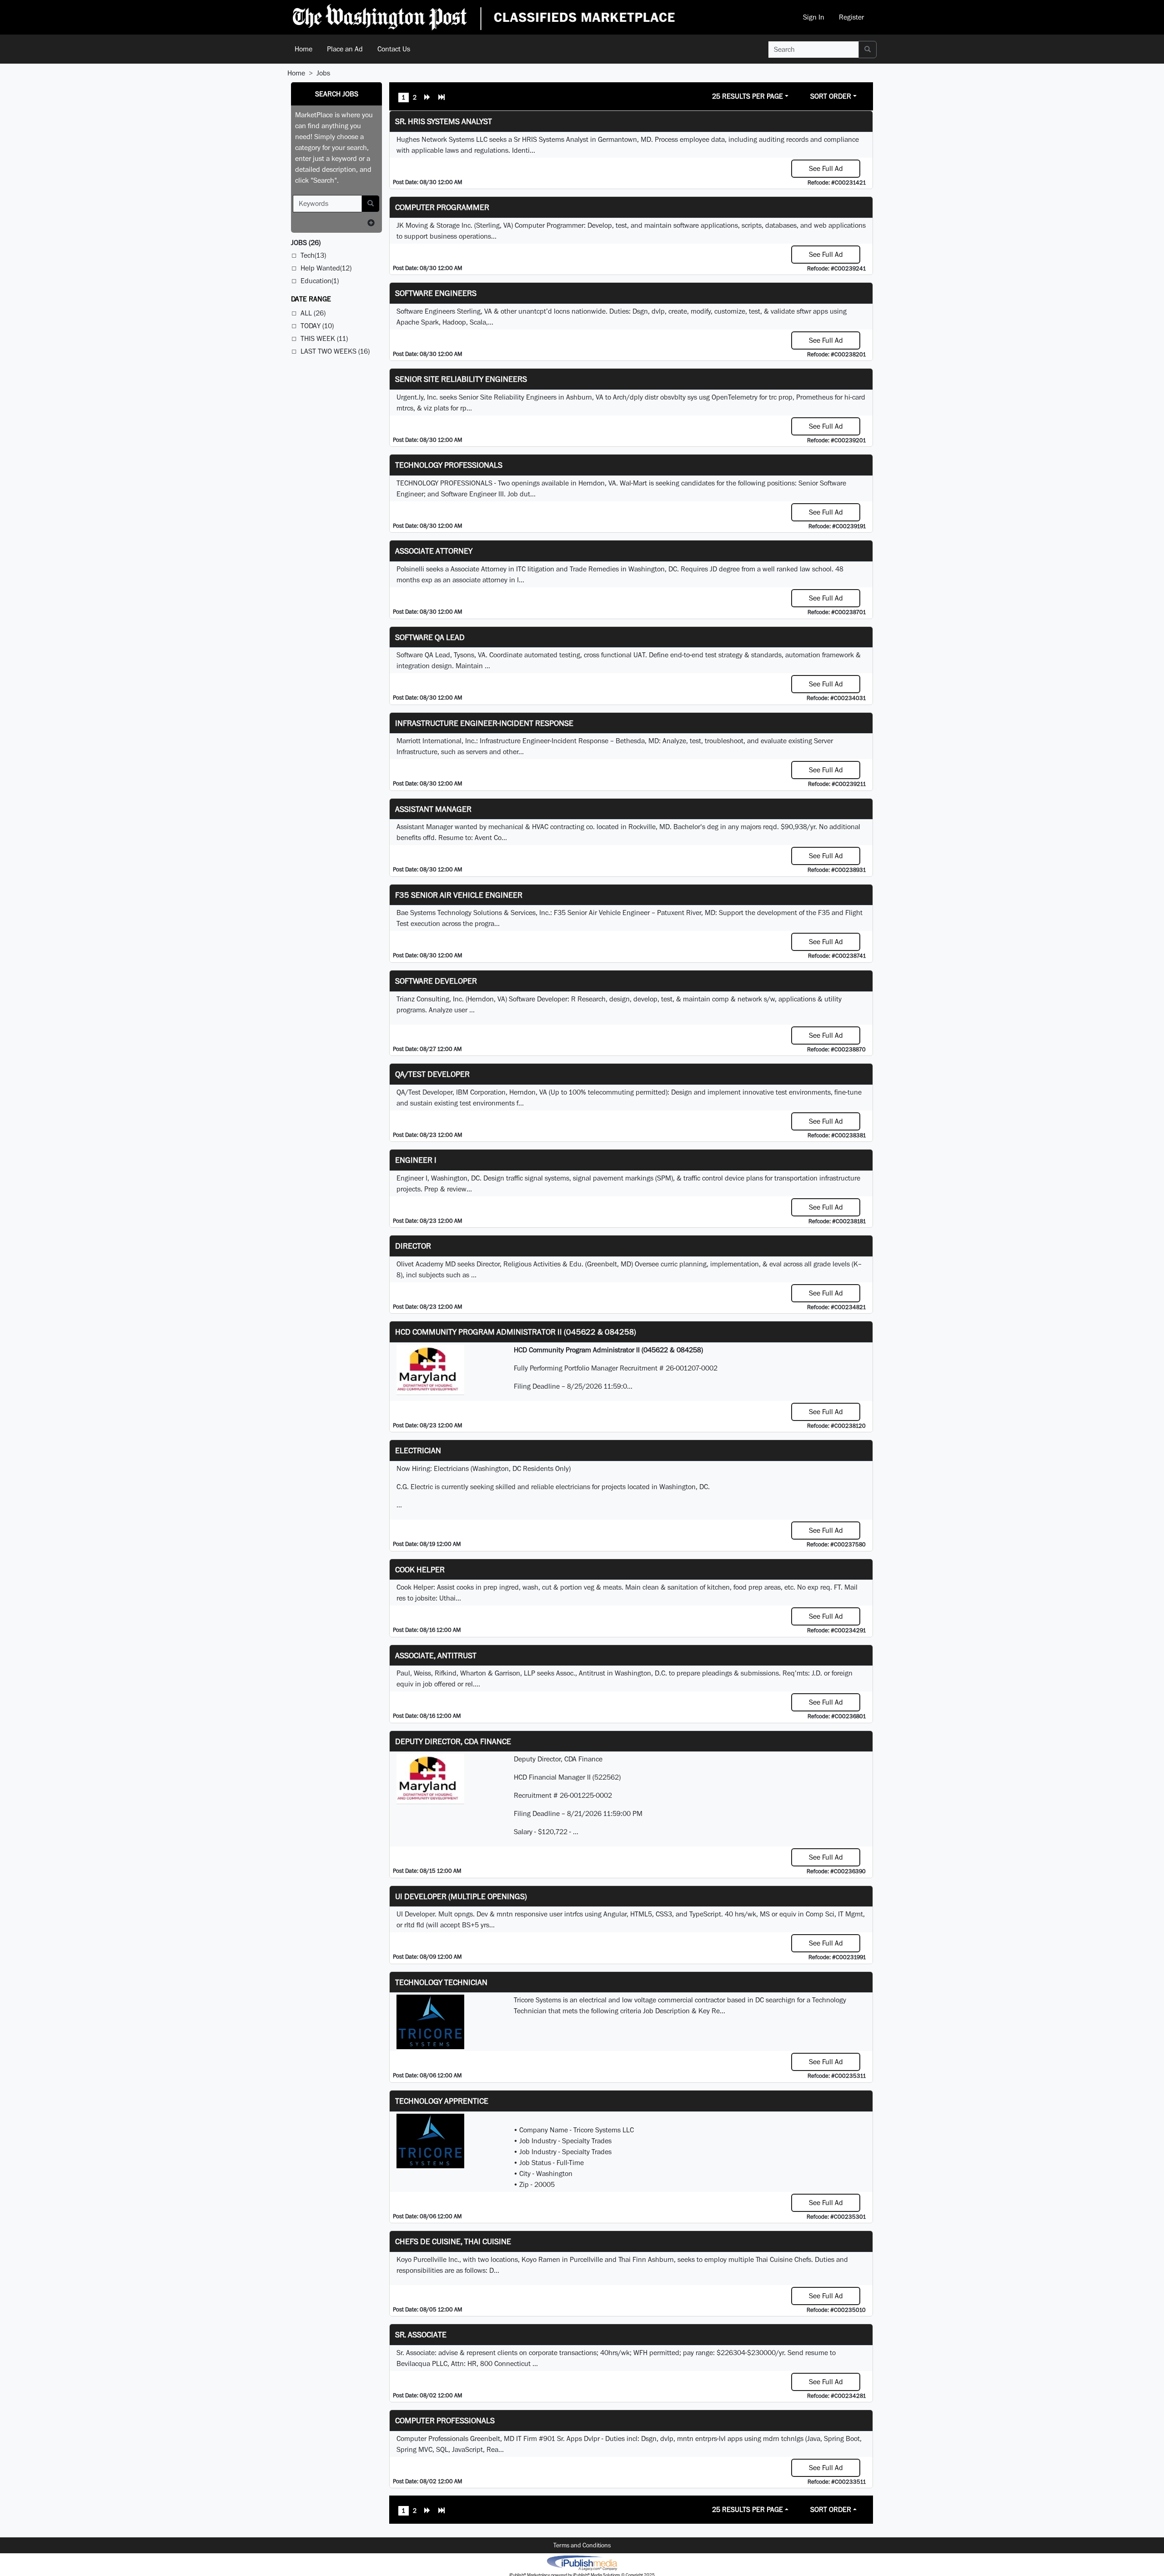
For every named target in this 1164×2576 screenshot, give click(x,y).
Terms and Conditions (582, 2545)
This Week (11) (324, 338)
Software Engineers (436, 293)
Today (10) (317, 326)
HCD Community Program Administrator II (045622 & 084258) (516, 1332)
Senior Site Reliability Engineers (461, 379)
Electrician (418, 1450)
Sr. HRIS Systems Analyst (444, 121)
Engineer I (416, 1160)
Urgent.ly (410, 397)
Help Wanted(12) (326, 268)
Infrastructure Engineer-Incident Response (484, 723)
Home (304, 49)
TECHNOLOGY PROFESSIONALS (449, 465)
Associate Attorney (434, 551)
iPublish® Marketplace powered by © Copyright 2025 (582, 2562)
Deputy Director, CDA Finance (453, 1741)
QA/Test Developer (432, 1074)
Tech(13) (313, 255)
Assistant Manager (433, 809)
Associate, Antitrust (436, 1655)
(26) (306, 243)
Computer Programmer (442, 207)
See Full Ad (826, 168)
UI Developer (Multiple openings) (461, 1896)
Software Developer (436, 981)
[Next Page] (427, 98)
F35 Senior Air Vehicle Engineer (459, 895)
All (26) (313, 313)
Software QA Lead (430, 637)
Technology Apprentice (442, 2101)
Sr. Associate (421, 2334)
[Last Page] (442, 98)
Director (413, 1246)
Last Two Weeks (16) (335, 351)
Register (851, 17)
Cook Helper (420, 1569)
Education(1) (320, 281)
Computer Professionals (445, 2420)
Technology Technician (441, 1982)
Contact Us (394, 49)
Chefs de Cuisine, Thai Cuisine (453, 2241)
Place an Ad (345, 49)
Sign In (814, 17)
